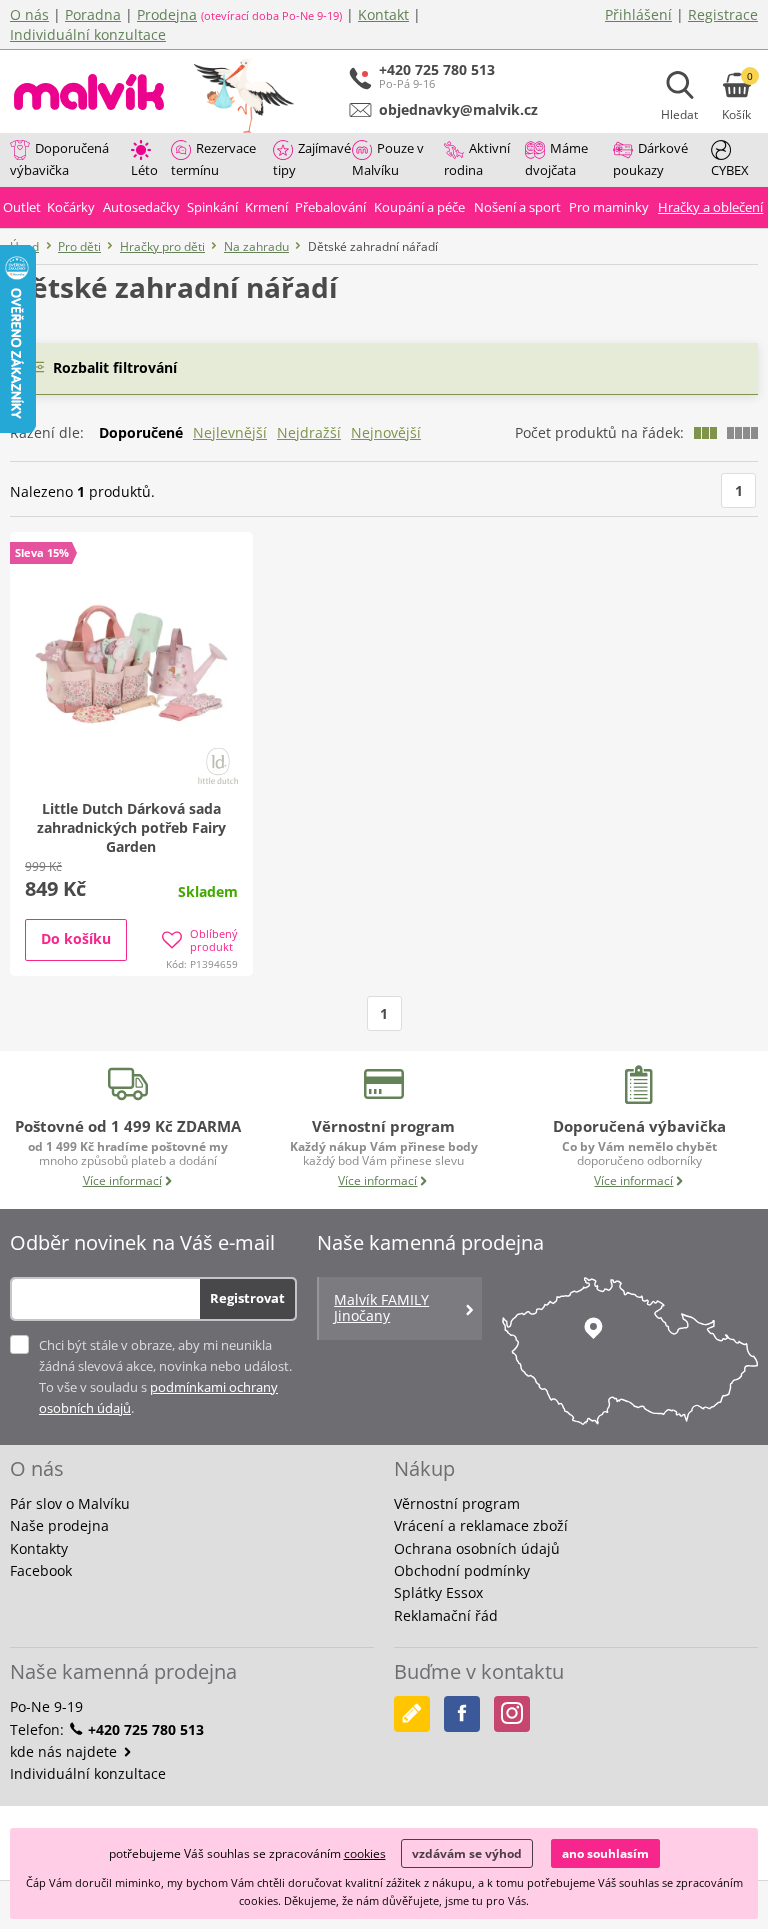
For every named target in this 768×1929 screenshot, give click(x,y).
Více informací (122, 1180)
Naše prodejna (59, 1525)
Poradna (93, 14)
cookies (365, 1853)
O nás (29, 14)
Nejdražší (309, 432)
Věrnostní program (457, 1503)
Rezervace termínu (213, 159)
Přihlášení (638, 14)
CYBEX (730, 170)
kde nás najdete (65, 1751)
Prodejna (167, 14)
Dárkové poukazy (650, 159)
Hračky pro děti (162, 246)
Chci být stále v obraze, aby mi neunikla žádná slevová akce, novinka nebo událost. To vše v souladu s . (165, 1376)
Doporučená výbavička (59, 159)
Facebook (41, 1570)
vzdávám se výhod (467, 1853)
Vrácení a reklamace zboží (481, 1525)
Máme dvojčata (556, 159)
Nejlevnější (230, 432)
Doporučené (141, 432)
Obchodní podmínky (462, 1570)
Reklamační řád (446, 1615)
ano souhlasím (605, 1853)
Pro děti (79, 246)
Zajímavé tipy (312, 159)
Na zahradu (256, 246)
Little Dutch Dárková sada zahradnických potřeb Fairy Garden (131, 827)
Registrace (723, 14)
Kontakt (383, 14)
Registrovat (247, 1298)
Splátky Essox (438, 1592)
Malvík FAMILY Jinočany (381, 1308)
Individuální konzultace (88, 34)
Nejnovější (386, 432)
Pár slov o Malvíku (70, 1503)
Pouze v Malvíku (388, 159)
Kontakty (39, 1548)
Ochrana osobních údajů (477, 1548)
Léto (144, 170)
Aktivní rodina (477, 159)
